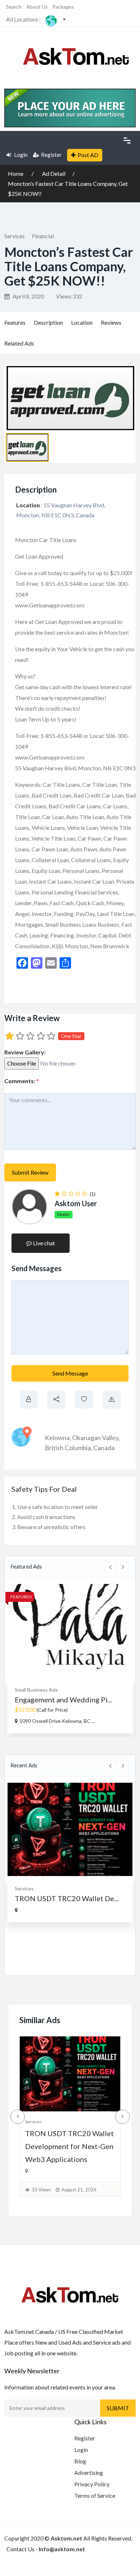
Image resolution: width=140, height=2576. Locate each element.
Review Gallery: (25, 1052)
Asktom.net (66, 2538)
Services (15, 236)
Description (48, 322)
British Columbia (68, 1448)
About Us (37, 7)
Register (51, 155)
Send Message (70, 1373)
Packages (63, 7)
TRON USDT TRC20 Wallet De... (67, 1898)
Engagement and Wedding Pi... (63, 1700)
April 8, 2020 (28, 296)
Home (16, 173)
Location (82, 322)
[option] (70, 1659)
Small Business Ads (36, 1690)
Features (15, 322)
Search (14, 7)
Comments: (22, 1081)
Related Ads (19, 343)
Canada (104, 1448)
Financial (43, 236)
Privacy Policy (92, 2484)
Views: (69, 296)
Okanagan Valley (95, 1438)
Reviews (111, 322)
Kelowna (57, 1438)
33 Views (41, 2190)
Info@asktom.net (62, 2549)
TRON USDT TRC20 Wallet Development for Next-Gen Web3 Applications (69, 2146)
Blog (80, 2461)
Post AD (88, 155)
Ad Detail (54, 173)
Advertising (89, 2472)
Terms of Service (95, 2495)
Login (20, 155)
